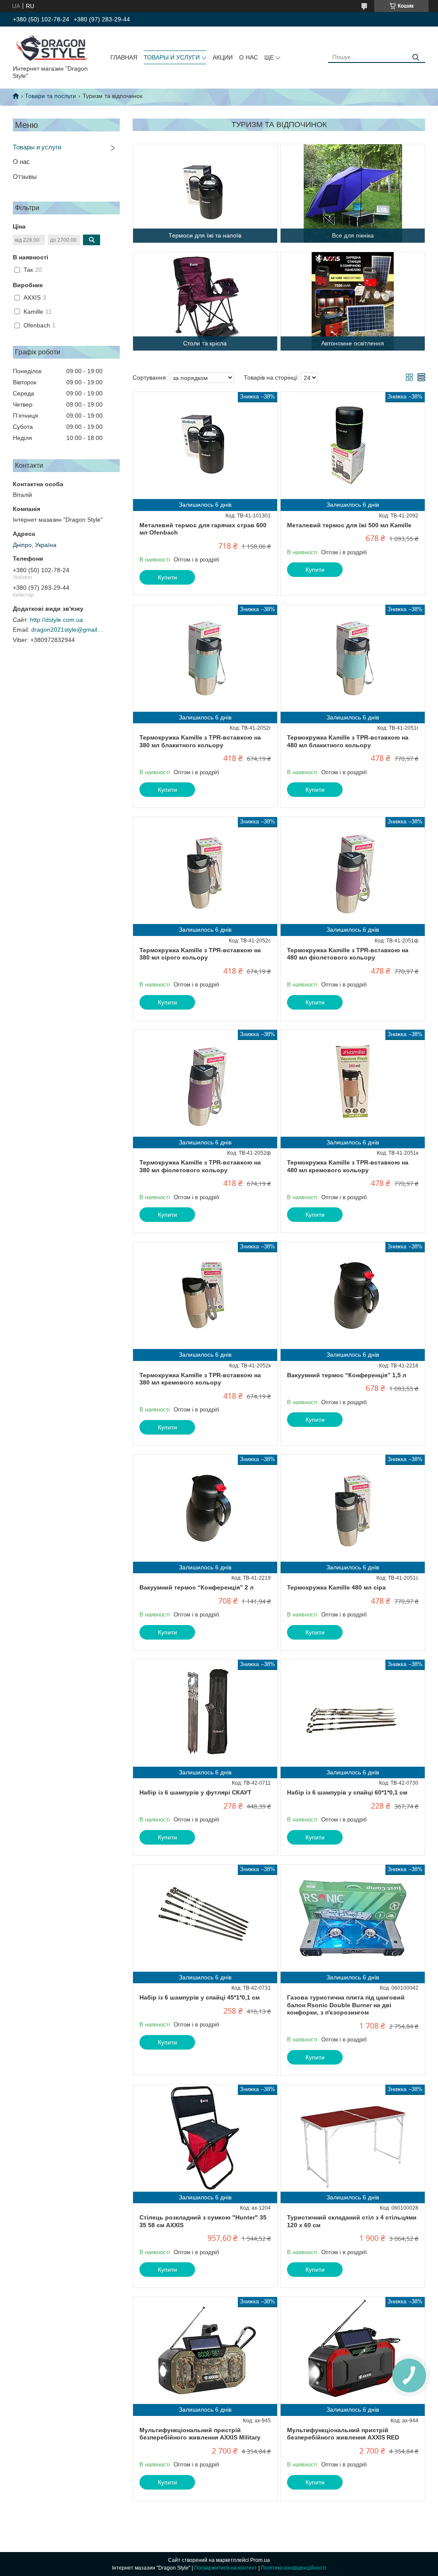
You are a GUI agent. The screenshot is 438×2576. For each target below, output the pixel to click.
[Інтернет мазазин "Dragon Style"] (55, 48)
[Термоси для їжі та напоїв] (205, 193)
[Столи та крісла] (205, 301)
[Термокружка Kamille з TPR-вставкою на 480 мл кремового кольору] (353, 1083)
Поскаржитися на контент (226, 2568)
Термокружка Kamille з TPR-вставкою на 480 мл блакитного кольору (348, 741)
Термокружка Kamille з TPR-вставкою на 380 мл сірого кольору (200, 954)
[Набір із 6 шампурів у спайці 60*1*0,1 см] (353, 1713)
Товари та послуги (50, 96)
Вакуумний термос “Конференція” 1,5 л (347, 1375)
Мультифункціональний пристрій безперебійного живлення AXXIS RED (343, 2434)
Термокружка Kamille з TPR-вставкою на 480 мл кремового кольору (348, 1166)
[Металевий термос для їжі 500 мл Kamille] (353, 446)
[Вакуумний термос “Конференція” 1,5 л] (353, 1295)
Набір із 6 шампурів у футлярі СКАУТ (195, 1792)
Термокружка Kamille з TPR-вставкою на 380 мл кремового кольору (200, 1379)
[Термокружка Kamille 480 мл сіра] (353, 1508)
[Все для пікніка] (353, 193)
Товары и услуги (172, 57)
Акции (223, 57)
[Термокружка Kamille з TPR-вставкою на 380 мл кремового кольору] (205, 1295)
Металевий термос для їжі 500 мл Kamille (349, 525)
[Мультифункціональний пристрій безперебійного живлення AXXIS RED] (353, 2350)
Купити (167, 577)
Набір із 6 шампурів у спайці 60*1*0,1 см (347, 1792)
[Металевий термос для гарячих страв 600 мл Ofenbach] (205, 446)
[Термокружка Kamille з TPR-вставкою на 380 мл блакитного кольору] (205, 658)
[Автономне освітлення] (353, 301)
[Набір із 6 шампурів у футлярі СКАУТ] (205, 1713)
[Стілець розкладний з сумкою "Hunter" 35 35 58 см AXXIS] (205, 2138)
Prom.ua (260, 2560)
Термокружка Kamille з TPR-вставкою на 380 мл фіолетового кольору (200, 1166)
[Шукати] (416, 58)
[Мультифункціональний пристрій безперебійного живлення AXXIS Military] (205, 2350)
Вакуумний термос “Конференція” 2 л (197, 1587)
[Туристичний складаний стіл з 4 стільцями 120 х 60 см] (353, 2138)
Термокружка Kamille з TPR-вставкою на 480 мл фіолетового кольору (348, 954)
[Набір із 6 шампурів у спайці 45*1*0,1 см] (205, 1918)
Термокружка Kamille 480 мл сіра (336, 1587)
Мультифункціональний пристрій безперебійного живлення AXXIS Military (200, 2434)
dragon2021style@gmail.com (68, 630)
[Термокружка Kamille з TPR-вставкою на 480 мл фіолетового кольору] (353, 871)
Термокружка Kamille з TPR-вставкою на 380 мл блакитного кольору (200, 741)
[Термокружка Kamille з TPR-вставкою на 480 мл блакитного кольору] (353, 658)
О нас (249, 57)
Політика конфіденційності (294, 2568)
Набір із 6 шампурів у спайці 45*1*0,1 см (200, 1997)
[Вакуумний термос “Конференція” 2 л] (205, 1508)
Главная (124, 57)
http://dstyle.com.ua (56, 620)
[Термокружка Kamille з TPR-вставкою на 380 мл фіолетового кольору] (205, 1083)
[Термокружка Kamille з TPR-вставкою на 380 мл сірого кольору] (205, 871)
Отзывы (25, 177)
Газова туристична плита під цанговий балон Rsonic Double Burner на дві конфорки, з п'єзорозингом (346, 2005)
